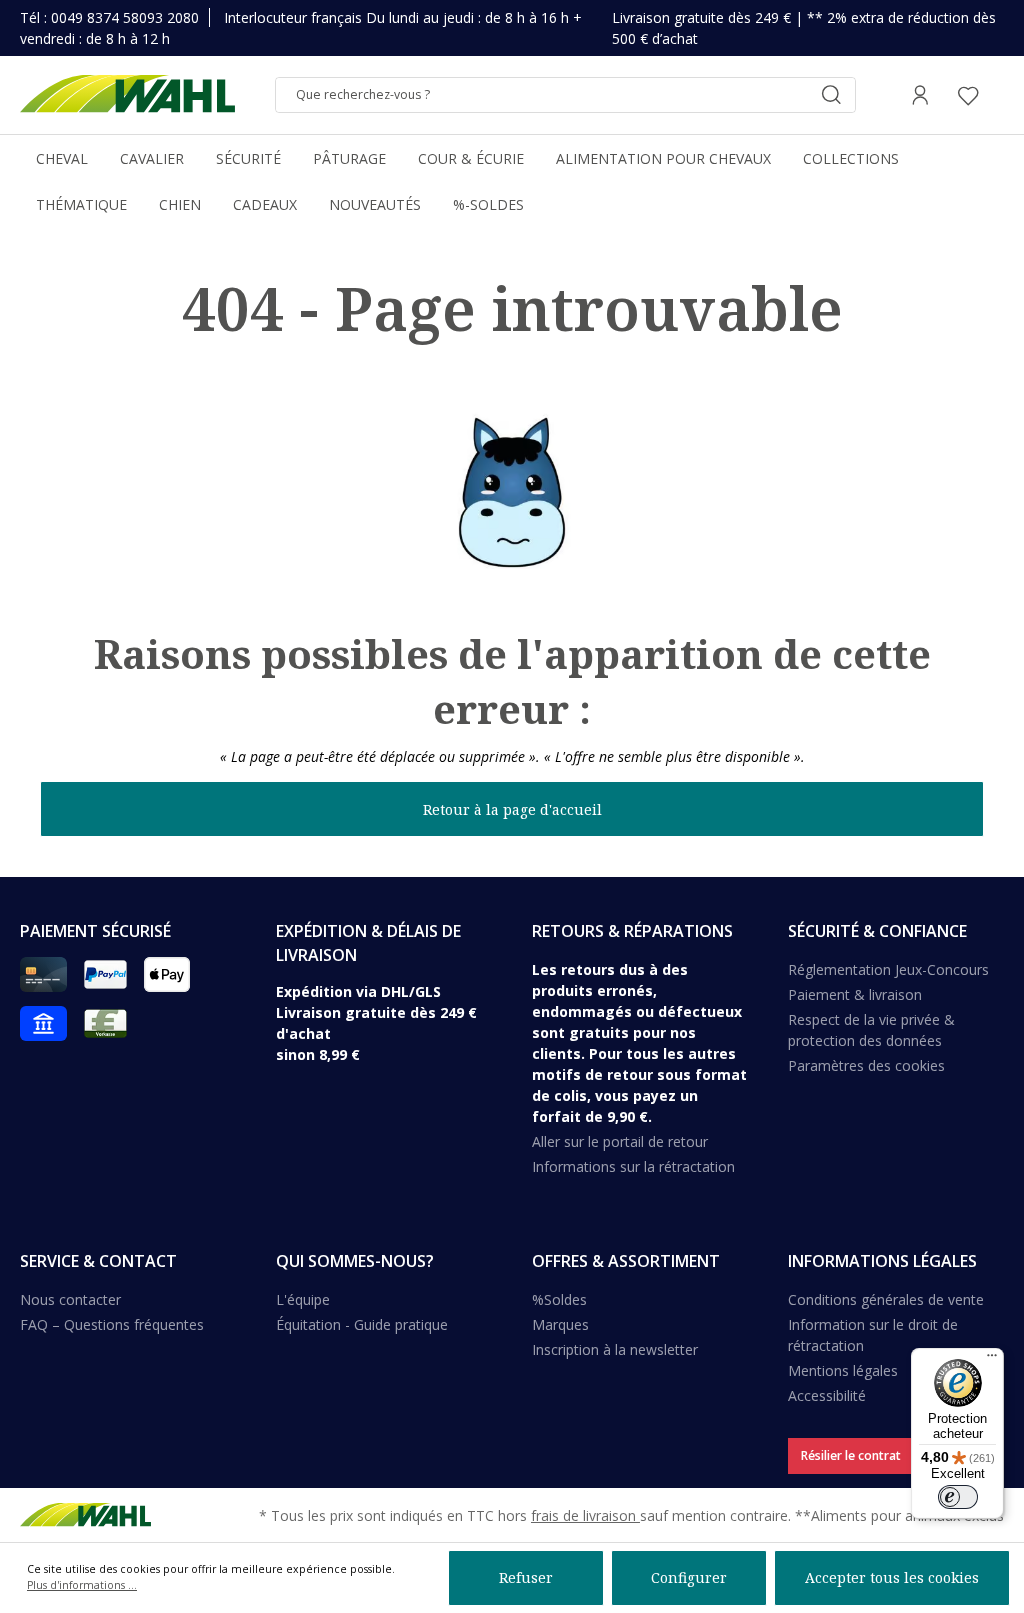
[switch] (958, 1497)
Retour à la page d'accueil (512, 809)
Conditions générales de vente (886, 1299)
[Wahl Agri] (127, 95)
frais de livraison (585, 1515)
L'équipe (303, 1299)
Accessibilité (827, 1395)
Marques (560, 1324)
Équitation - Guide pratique (362, 1324)
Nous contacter (70, 1299)
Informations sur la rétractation (633, 1166)
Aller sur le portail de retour (620, 1141)
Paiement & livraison (855, 994)
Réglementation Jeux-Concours (888, 969)
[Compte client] (920, 95)
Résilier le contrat (851, 1455)
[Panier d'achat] (998, 95)
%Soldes (559, 1299)
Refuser (526, 1577)
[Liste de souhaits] (968, 95)
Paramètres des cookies (866, 1065)
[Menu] (992, 1360)
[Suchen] (831, 95)
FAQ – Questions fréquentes (112, 1324)
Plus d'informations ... (82, 1585)
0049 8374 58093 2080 (125, 17)
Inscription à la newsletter (615, 1349)
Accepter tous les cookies (892, 1577)
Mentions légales (843, 1370)
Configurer (689, 1577)
